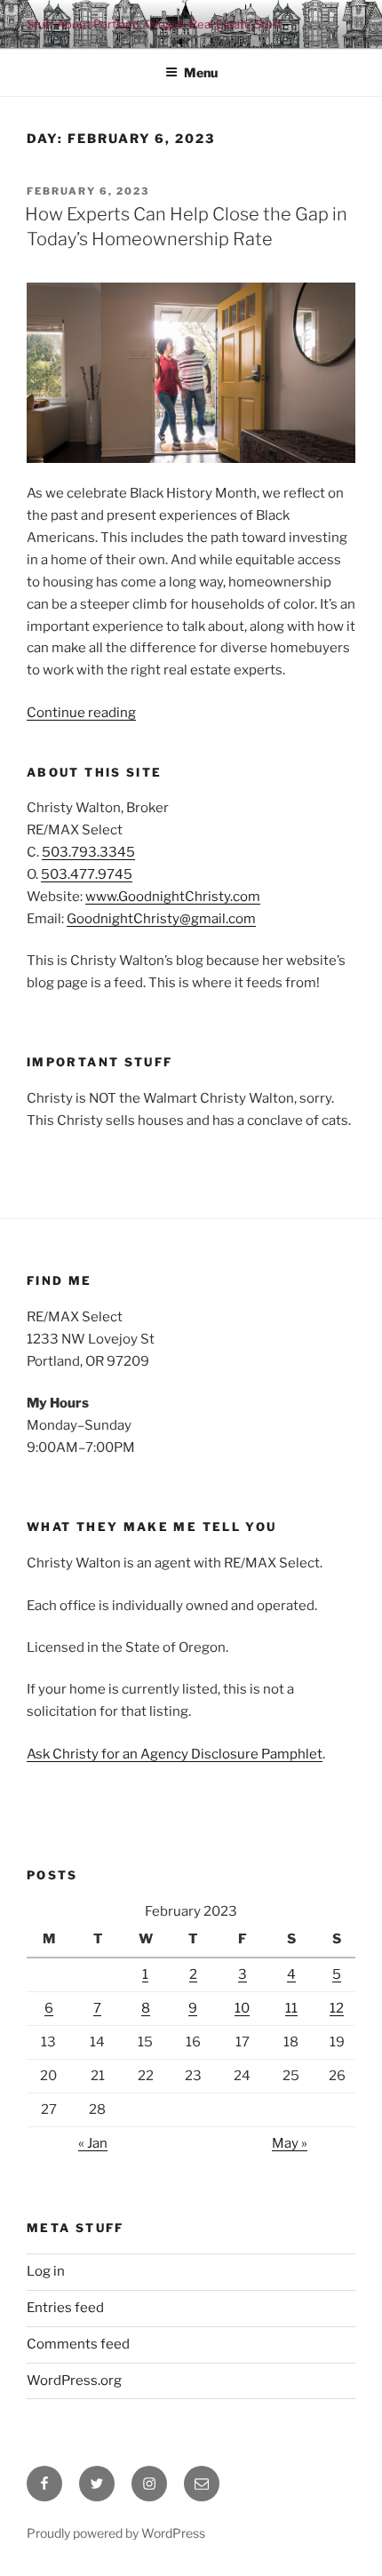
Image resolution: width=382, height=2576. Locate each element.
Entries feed (65, 2308)
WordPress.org (74, 2381)
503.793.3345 (88, 852)
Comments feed (78, 2344)
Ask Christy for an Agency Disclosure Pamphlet (175, 1754)
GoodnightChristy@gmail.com (161, 919)
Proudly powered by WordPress (116, 2533)
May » (290, 2143)
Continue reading (81, 713)
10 (242, 2008)
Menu (201, 72)
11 (291, 2008)
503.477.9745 (87, 874)
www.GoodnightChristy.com (173, 897)
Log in (46, 2271)
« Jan (93, 2143)
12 (337, 2008)
